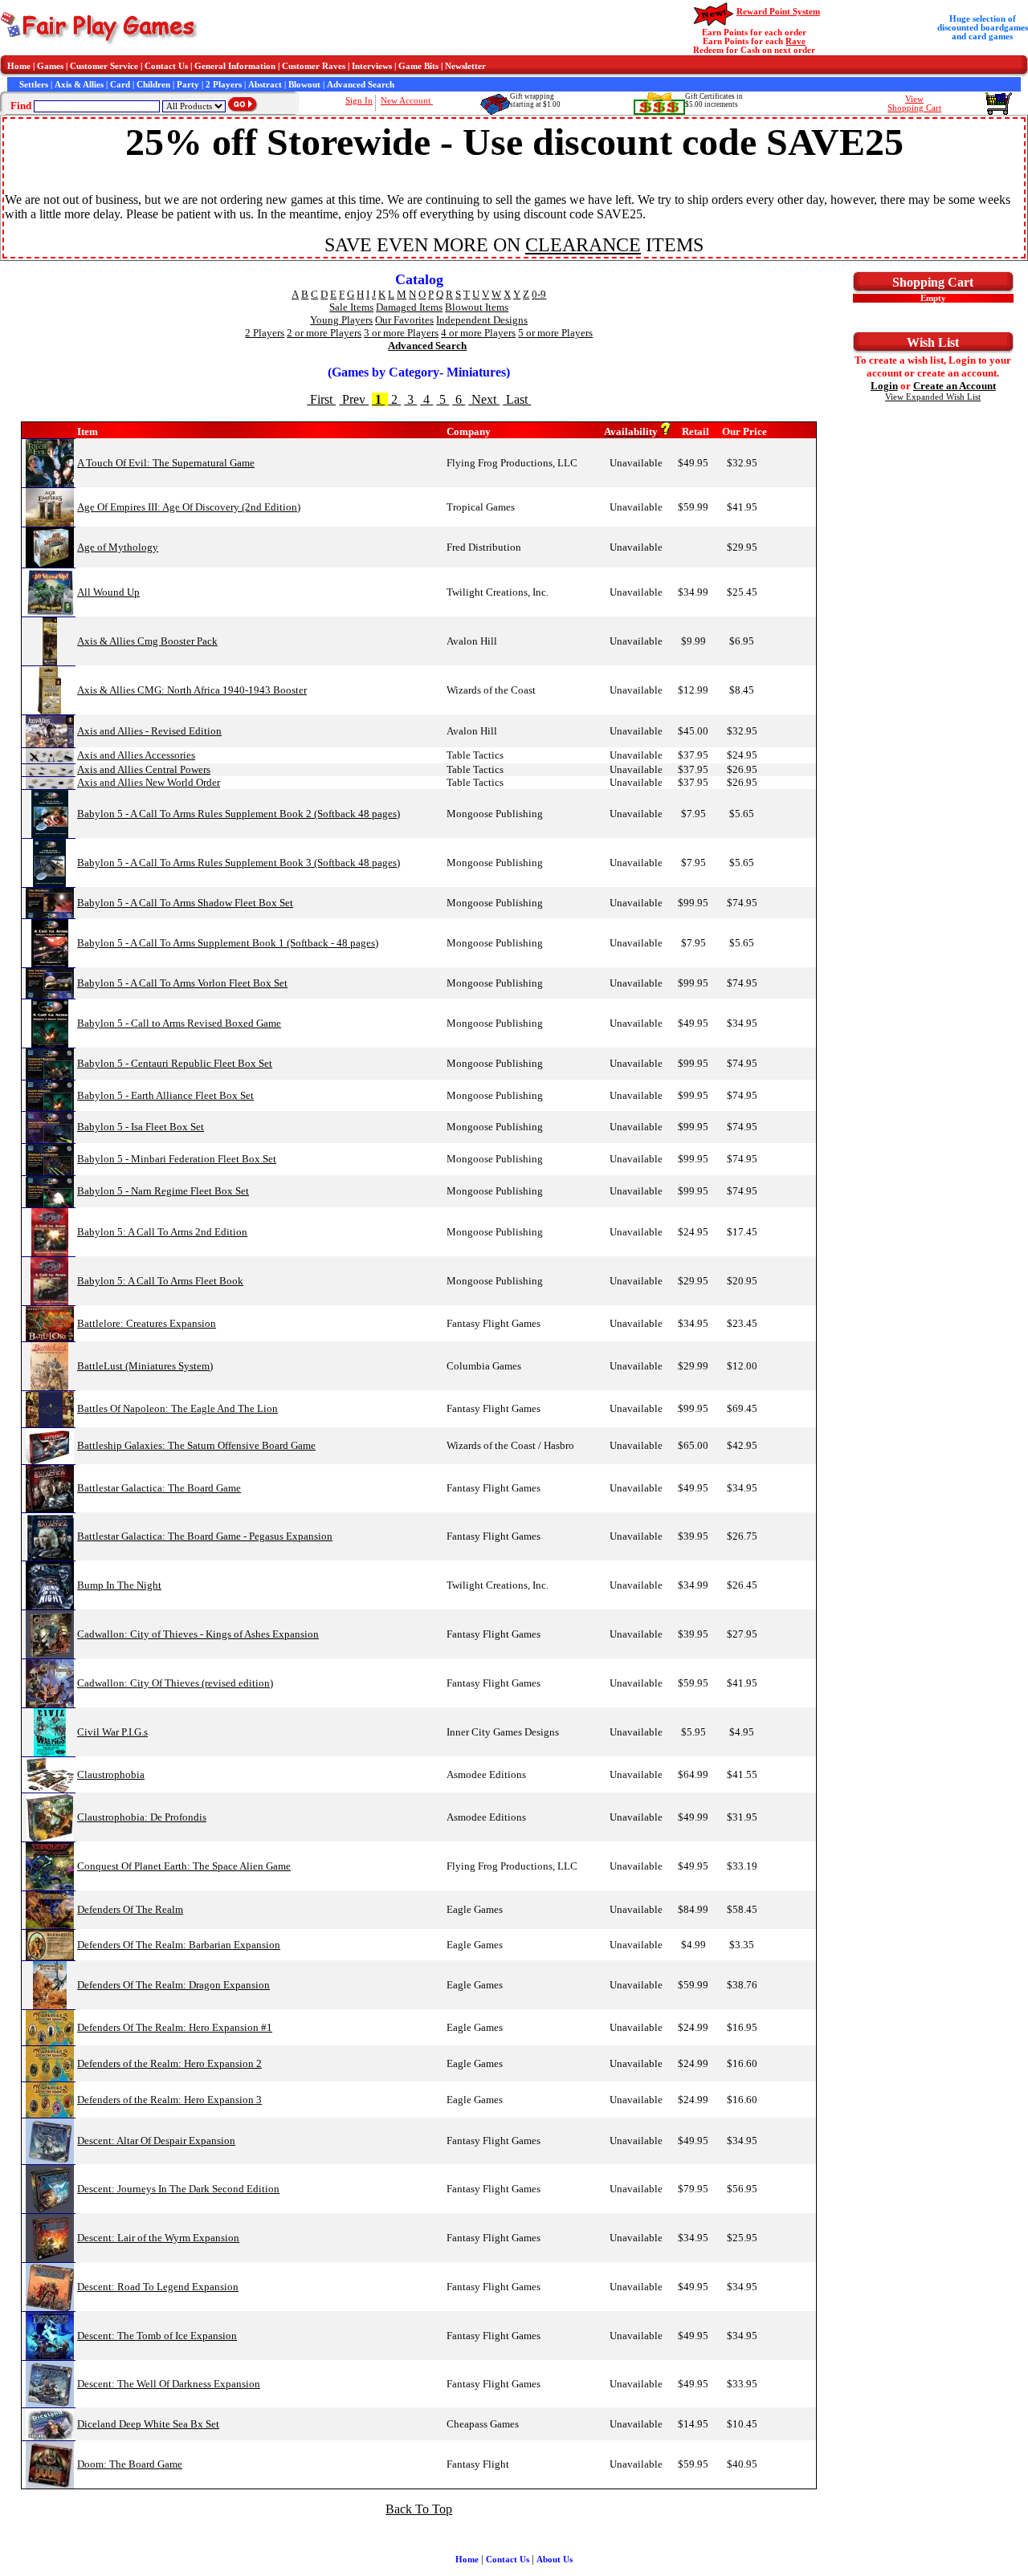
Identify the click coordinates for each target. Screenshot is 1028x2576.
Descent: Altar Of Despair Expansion (156, 2141)
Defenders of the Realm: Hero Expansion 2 (169, 2063)
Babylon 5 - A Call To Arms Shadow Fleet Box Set (185, 903)
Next (484, 399)
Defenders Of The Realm (130, 1909)
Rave (795, 41)
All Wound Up (108, 592)
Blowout (304, 85)
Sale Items (351, 307)
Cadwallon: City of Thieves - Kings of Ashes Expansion (198, 1634)
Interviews (372, 66)
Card (120, 85)
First (321, 399)
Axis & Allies (79, 85)
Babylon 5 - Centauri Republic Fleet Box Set (175, 1063)
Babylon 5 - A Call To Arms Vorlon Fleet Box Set (182, 983)
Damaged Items (409, 307)
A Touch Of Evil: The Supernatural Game (166, 463)
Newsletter (465, 66)
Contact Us (166, 66)
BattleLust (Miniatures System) (145, 1366)
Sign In (359, 101)
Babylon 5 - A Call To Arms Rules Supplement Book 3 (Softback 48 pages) (239, 863)
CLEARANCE (583, 245)
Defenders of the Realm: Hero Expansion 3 (169, 2100)
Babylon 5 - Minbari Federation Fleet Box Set (177, 1159)
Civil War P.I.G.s (112, 1732)
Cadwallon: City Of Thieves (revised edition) (175, 1683)
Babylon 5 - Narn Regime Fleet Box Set (163, 1191)
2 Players (224, 85)
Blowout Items (477, 307)
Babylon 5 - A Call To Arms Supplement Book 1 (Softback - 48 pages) (228, 943)
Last (517, 399)
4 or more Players (478, 333)
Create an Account (955, 386)
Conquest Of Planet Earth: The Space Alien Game (184, 1866)
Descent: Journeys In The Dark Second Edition (178, 2189)
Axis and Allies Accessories (136, 755)
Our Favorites (404, 320)
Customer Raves (314, 66)
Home (19, 66)
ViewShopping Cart (914, 104)
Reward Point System (778, 12)
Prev (354, 399)
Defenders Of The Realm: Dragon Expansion (173, 1985)
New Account (407, 101)
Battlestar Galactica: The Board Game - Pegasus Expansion (205, 1536)
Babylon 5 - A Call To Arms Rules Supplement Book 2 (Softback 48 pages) (239, 814)
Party (188, 85)
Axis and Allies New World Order (149, 782)
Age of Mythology (118, 547)
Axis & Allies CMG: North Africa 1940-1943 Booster (192, 690)
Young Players (341, 320)
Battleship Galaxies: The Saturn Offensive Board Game (196, 1445)
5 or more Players (555, 333)
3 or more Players (401, 333)
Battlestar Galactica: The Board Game (159, 1488)
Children (153, 85)
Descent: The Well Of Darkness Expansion (169, 2384)
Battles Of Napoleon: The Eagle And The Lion (177, 1408)
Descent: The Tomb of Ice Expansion (157, 2336)
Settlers (34, 85)
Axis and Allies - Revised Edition (149, 731)
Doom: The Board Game (130, 2464)
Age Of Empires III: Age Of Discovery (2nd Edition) (189, 507)
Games (50, 66)
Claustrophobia (111, 1774)
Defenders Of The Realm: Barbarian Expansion (179, 1945)
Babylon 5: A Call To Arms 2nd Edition (162, 1232)
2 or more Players (324, 333)
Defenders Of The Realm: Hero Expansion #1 (175, 2027)
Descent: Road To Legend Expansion (158, 2287)
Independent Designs (482, 320)
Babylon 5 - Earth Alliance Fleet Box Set (165, 1095)
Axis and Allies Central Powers (144, 769)
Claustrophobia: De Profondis (142, 1817)
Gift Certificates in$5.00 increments (714, 100)
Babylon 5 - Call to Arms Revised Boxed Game (179, 1023)
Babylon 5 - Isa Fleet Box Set (141, 1127)
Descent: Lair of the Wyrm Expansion (158, 2238)
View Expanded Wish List (933, 397)
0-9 (539, 294)
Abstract (265, 85)
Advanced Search (361, 85)
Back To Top (419, 2509)
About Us (555, 2560)
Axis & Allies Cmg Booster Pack (147, 641)
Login (884, 386)
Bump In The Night (119, 1585)
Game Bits (418, 66)
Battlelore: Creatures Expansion (147, 1323)
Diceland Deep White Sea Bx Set (148, 2424)
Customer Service (104, 66)
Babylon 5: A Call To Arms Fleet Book (160, 1281)
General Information (235, 66)
